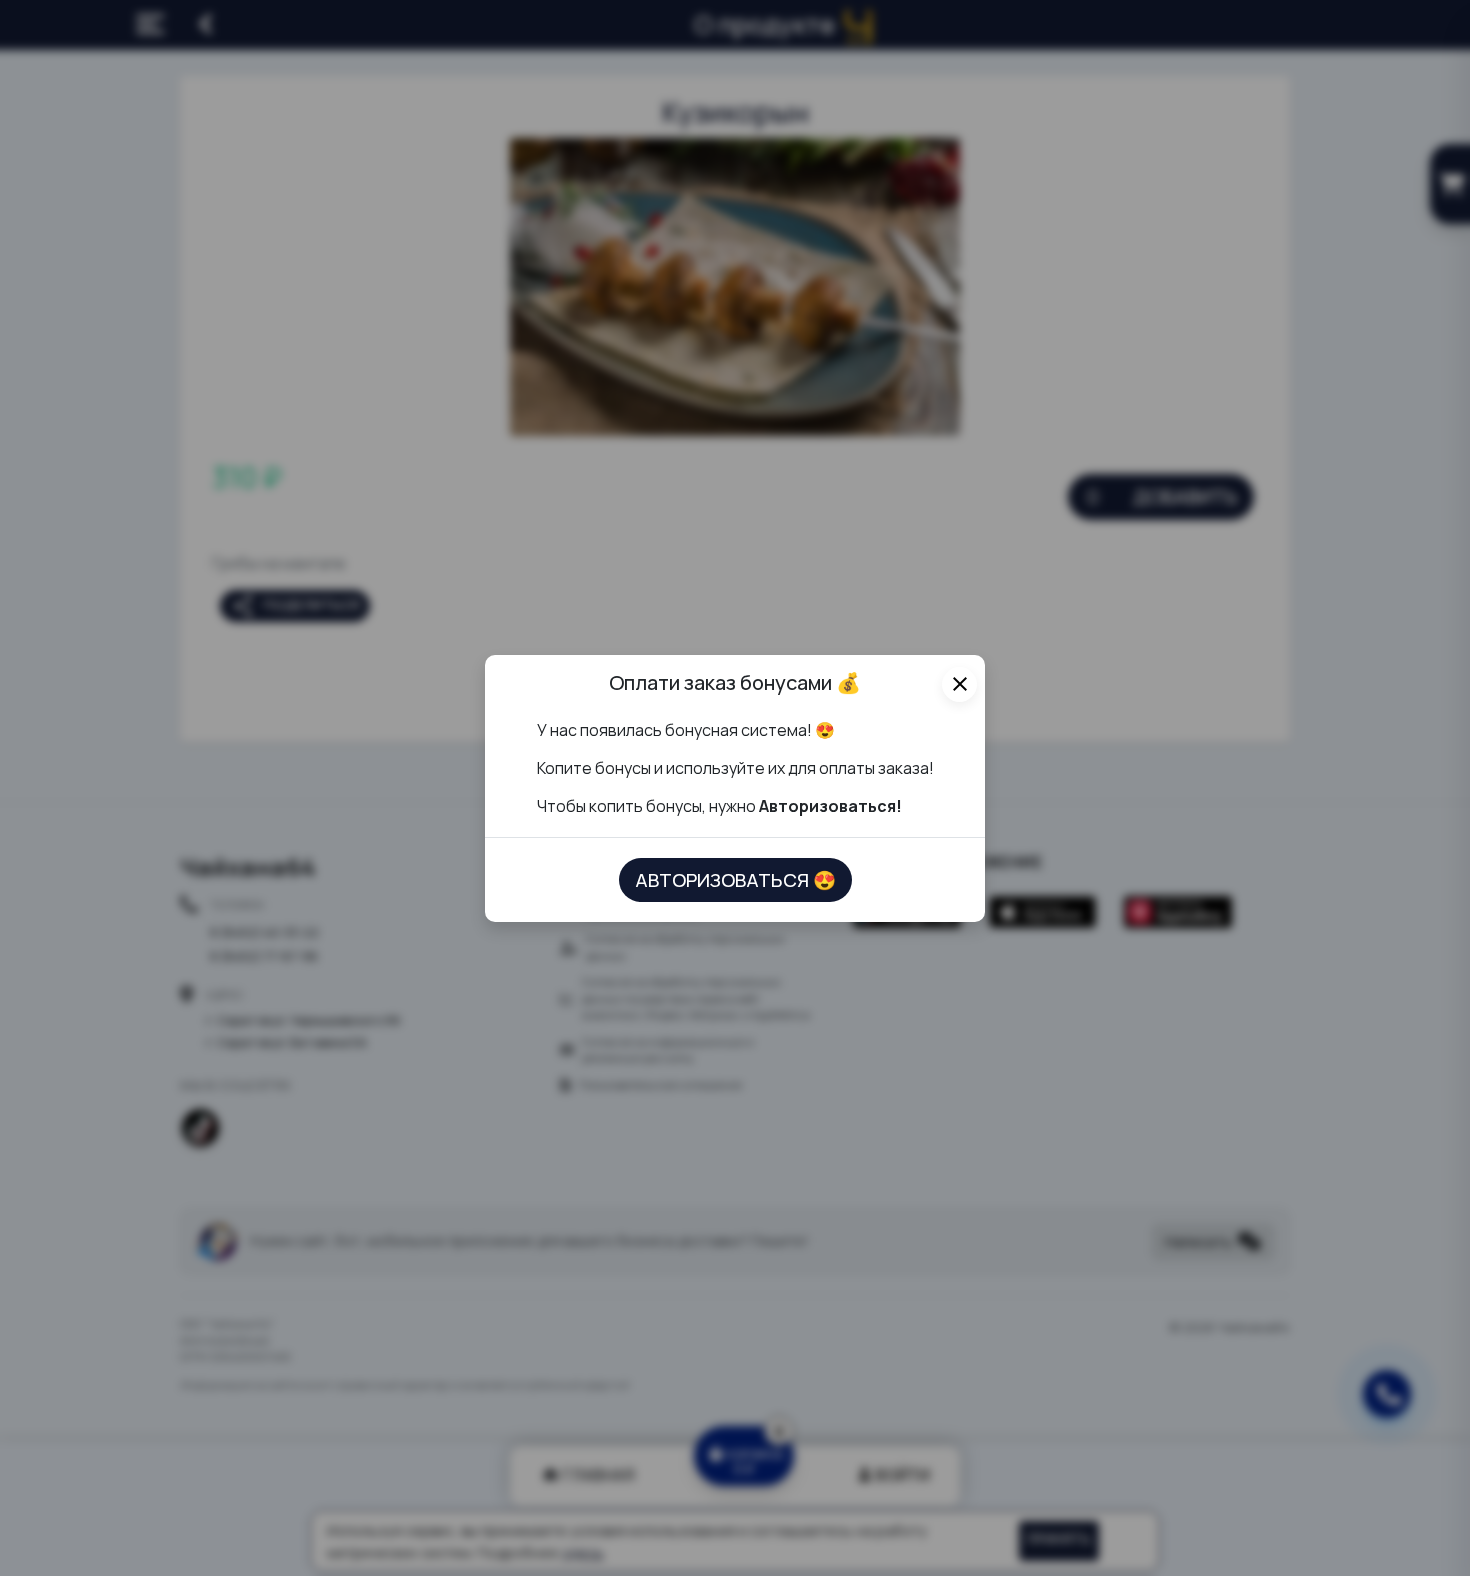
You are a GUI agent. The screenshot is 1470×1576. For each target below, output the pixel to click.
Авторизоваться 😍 (735, 880)
